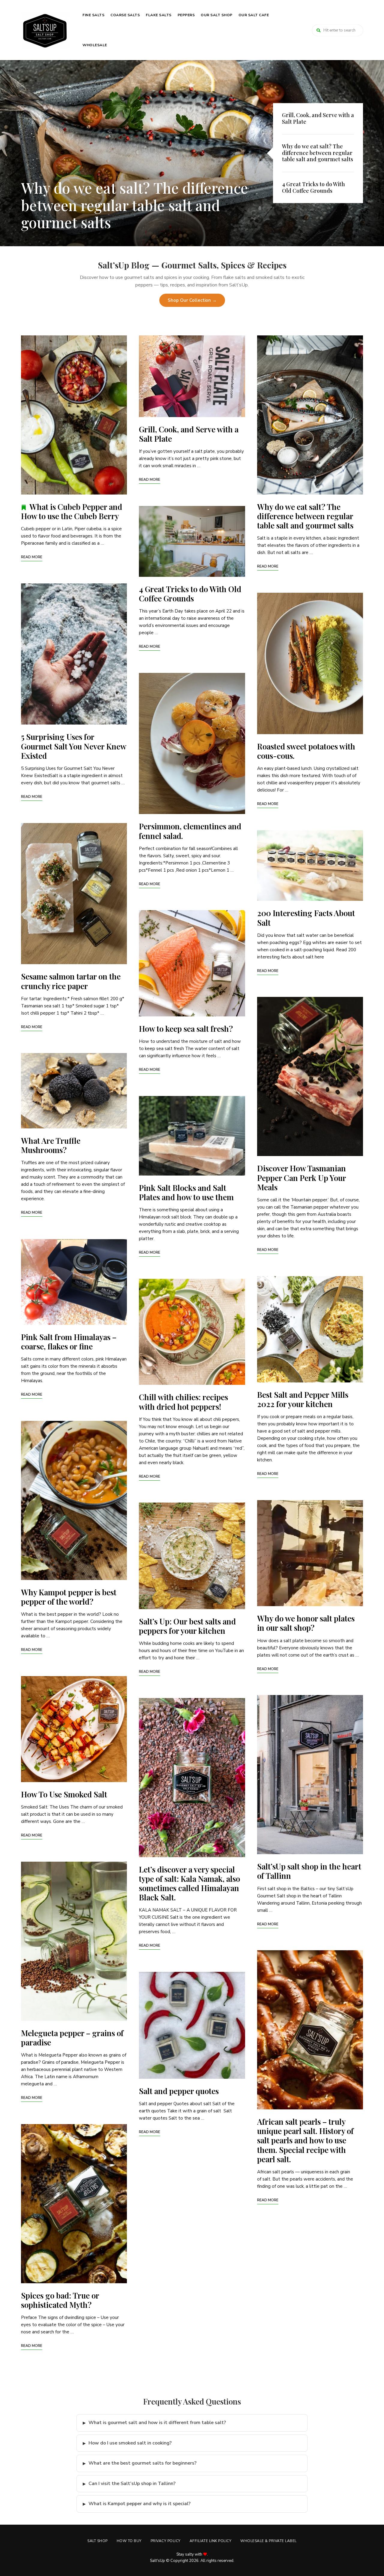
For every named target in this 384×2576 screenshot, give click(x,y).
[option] (192, 153)
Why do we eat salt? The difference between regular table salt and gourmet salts (305, 516)
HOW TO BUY (129, 2541)
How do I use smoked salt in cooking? (130, 2443)
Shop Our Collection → (192, 300)
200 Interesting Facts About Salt (306, 918)
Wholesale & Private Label (268, 2541)
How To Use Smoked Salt (64, 1794)
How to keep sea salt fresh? (186, 1029)
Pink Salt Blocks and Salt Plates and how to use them (186, 1192)
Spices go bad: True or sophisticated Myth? (60, 2300)
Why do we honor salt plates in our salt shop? (306, 1623)
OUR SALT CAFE (254, 15)
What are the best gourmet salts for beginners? (142, 2463)
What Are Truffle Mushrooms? (51, 1145)
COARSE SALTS (125, 15)
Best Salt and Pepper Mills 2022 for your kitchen (303, 1399)
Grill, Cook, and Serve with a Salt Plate (189, 434)
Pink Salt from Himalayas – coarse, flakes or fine (69, 1342)
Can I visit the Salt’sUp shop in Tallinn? (132, 2484)
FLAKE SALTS (159, 15)
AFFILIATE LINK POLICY (211, 2541)
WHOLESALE (95, 45)
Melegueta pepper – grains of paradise (72, 2038)
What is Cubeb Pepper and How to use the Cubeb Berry (72, 511)
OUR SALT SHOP (217, 15)
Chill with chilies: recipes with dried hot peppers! (183, 1402)
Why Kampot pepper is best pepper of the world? (69, 1597)
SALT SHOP (97, 2541)
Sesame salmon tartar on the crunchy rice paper (71, 981)
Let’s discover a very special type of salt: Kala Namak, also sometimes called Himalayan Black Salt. (189, 1883)
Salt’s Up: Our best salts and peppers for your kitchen (187, 1626)
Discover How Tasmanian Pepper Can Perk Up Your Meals (301, 1178)
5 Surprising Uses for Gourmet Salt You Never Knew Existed (73, 746)
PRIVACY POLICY (166, 2541)
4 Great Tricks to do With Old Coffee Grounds (116, 214)
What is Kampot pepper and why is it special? (139, 2504)
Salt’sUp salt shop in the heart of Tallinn (309, 1871)
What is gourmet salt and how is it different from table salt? (157, 2423)
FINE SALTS (93, 15)
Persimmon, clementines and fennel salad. (190, 831)
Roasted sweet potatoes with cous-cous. (306, 751)
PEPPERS (186, 15)
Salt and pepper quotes (179, 2091)
